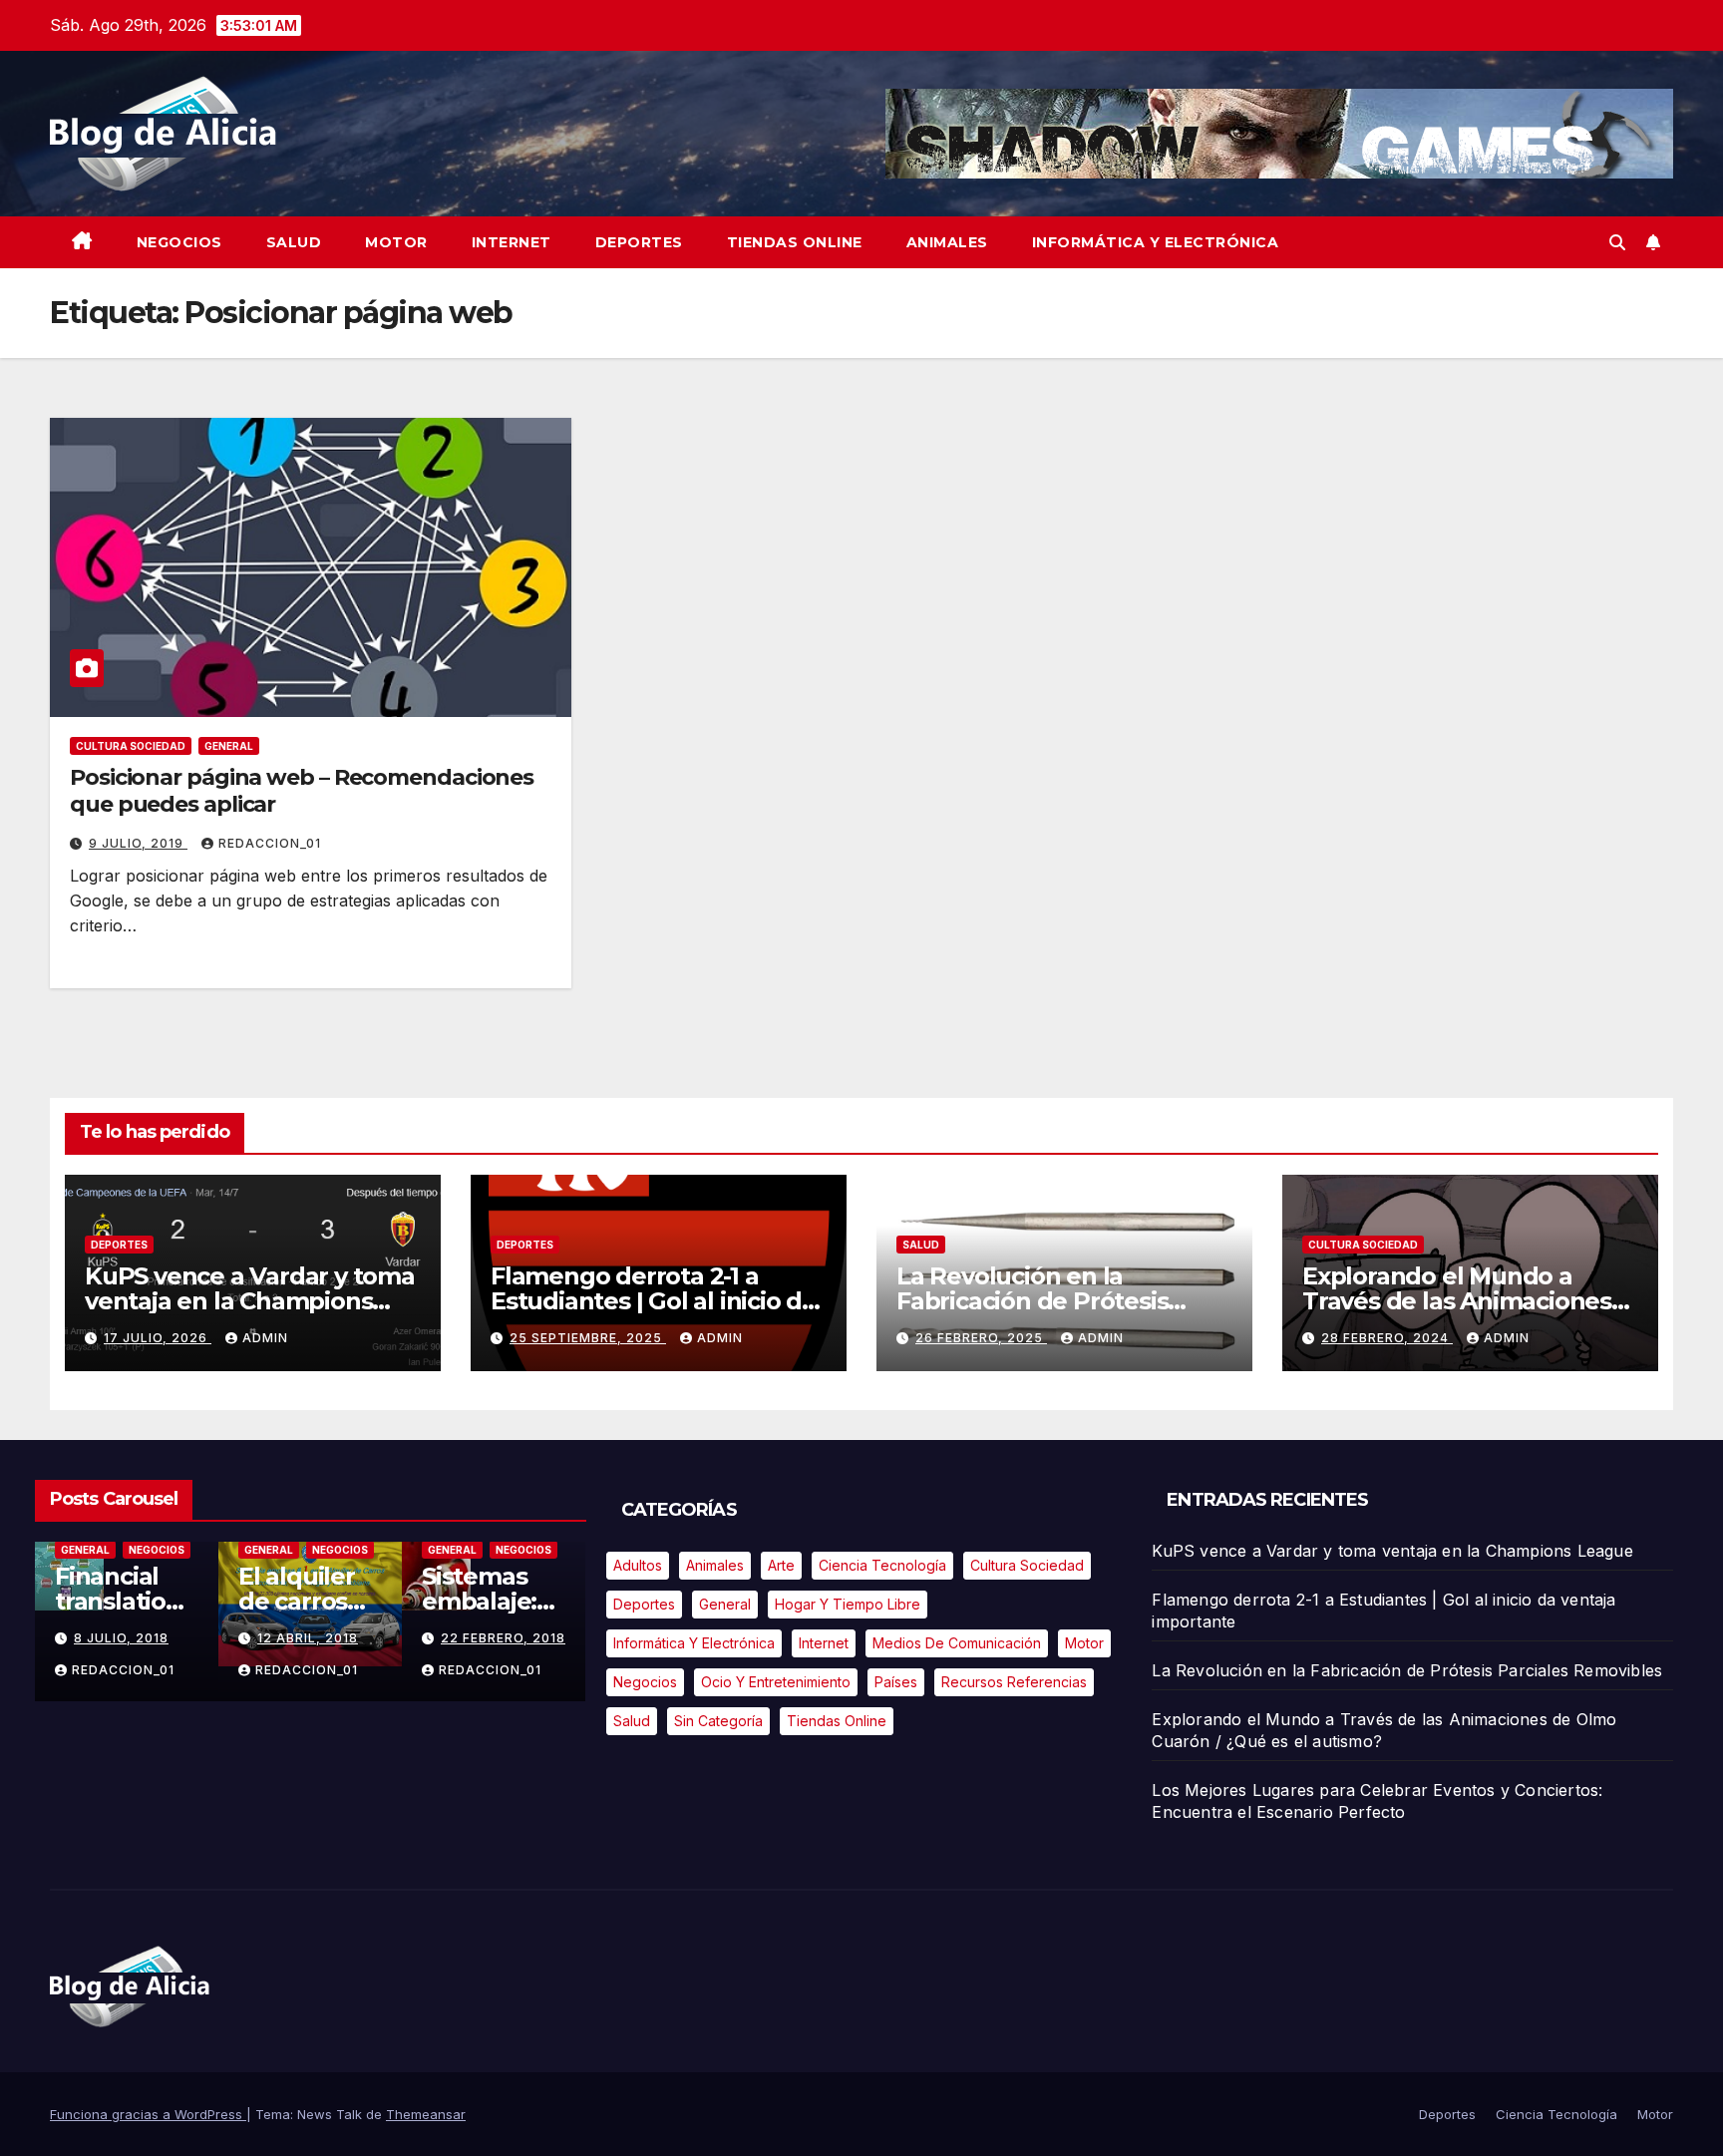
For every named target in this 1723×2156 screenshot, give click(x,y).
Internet (512, 242)
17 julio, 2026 (158, 1338)
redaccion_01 (270, 843)
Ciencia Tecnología (882, 1565)
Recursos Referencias (1014, 1682)
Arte (781, 1565)
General (229, 746)
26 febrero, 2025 (981, 1338)
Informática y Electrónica (1156, 242)
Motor (396, 242)
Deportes (639, 242)
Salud (294, 242)
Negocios (179, 242)
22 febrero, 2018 (503, 1638)
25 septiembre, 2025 (588, 1338)
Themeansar (426, 2114)
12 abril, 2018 (308, 1638)
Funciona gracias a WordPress (148, 2114)
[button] (1617, 242)
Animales (947, 242)
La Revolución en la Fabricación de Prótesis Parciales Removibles (1032, 1301)
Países (896, 1682)
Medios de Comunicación (957, 1643)
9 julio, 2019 (138, 843)
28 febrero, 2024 (1387, 1338)
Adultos (638, 1565)
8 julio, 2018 (121, 1638)
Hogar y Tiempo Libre (848, 1604)
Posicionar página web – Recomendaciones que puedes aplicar (302, 790)
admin (265, 1338)
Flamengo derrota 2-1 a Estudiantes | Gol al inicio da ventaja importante (653, 1301)
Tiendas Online (795, 242)
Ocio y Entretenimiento (776, 1682)
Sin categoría (718, 1721)
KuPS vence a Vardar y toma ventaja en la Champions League (250, 1301)
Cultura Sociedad (131, 746)
